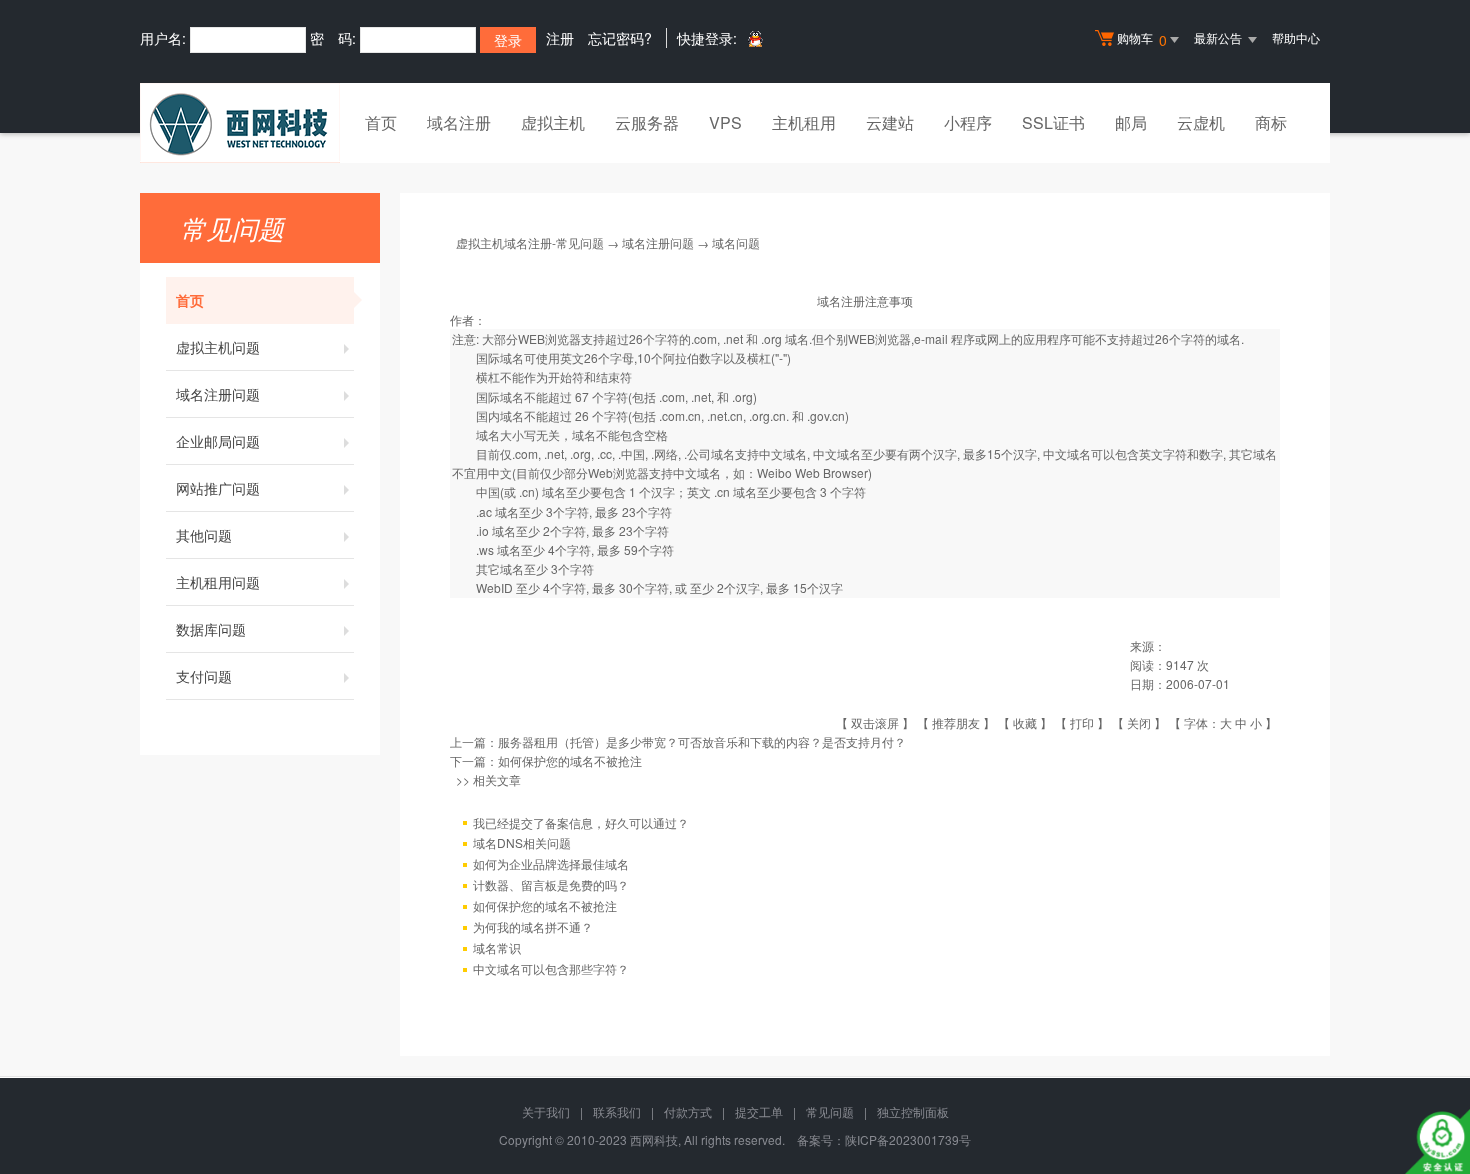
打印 (1082, 722)
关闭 (1139, 722)
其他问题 (204, 535)
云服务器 (647, 122)
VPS (725, 122)
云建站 (890, 122)
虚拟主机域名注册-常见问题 (530, 242)
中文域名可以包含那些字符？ (551, 968)
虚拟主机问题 (218, 347)
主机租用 (804, 122)
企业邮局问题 (218, 441)
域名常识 (497, 947)
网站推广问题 (218, 488)
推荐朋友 (956, 722)
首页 (381, 122)
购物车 (1142, 39)
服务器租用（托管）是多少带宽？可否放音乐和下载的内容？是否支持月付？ (702, 741)
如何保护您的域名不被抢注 (570, 760)
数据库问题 (211, 629)
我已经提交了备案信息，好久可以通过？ (581, 822)
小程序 (968, 122)
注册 (560, 38)
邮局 (1131, 122)
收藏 (1025, 722)
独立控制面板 (913, 1111)
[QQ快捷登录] (754, 38)
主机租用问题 (218, 582)
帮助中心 (1296, 37)
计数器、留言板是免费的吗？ (551, 884)
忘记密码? (620, 38)
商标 (1271, 122)
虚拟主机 (553, 122)
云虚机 (1201, 122)
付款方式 (688, 1111)
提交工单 (759, 1111)
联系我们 (617, 1111)
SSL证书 (1053, 122)
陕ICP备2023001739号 (908, 1139)
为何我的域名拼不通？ (533, 926)
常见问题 (830, 1111)
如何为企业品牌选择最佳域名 (551, 863)
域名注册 (459, 122)
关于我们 (546, 1111)
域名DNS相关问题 (522, 842)
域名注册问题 (218, 394)
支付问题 (204, 676)
